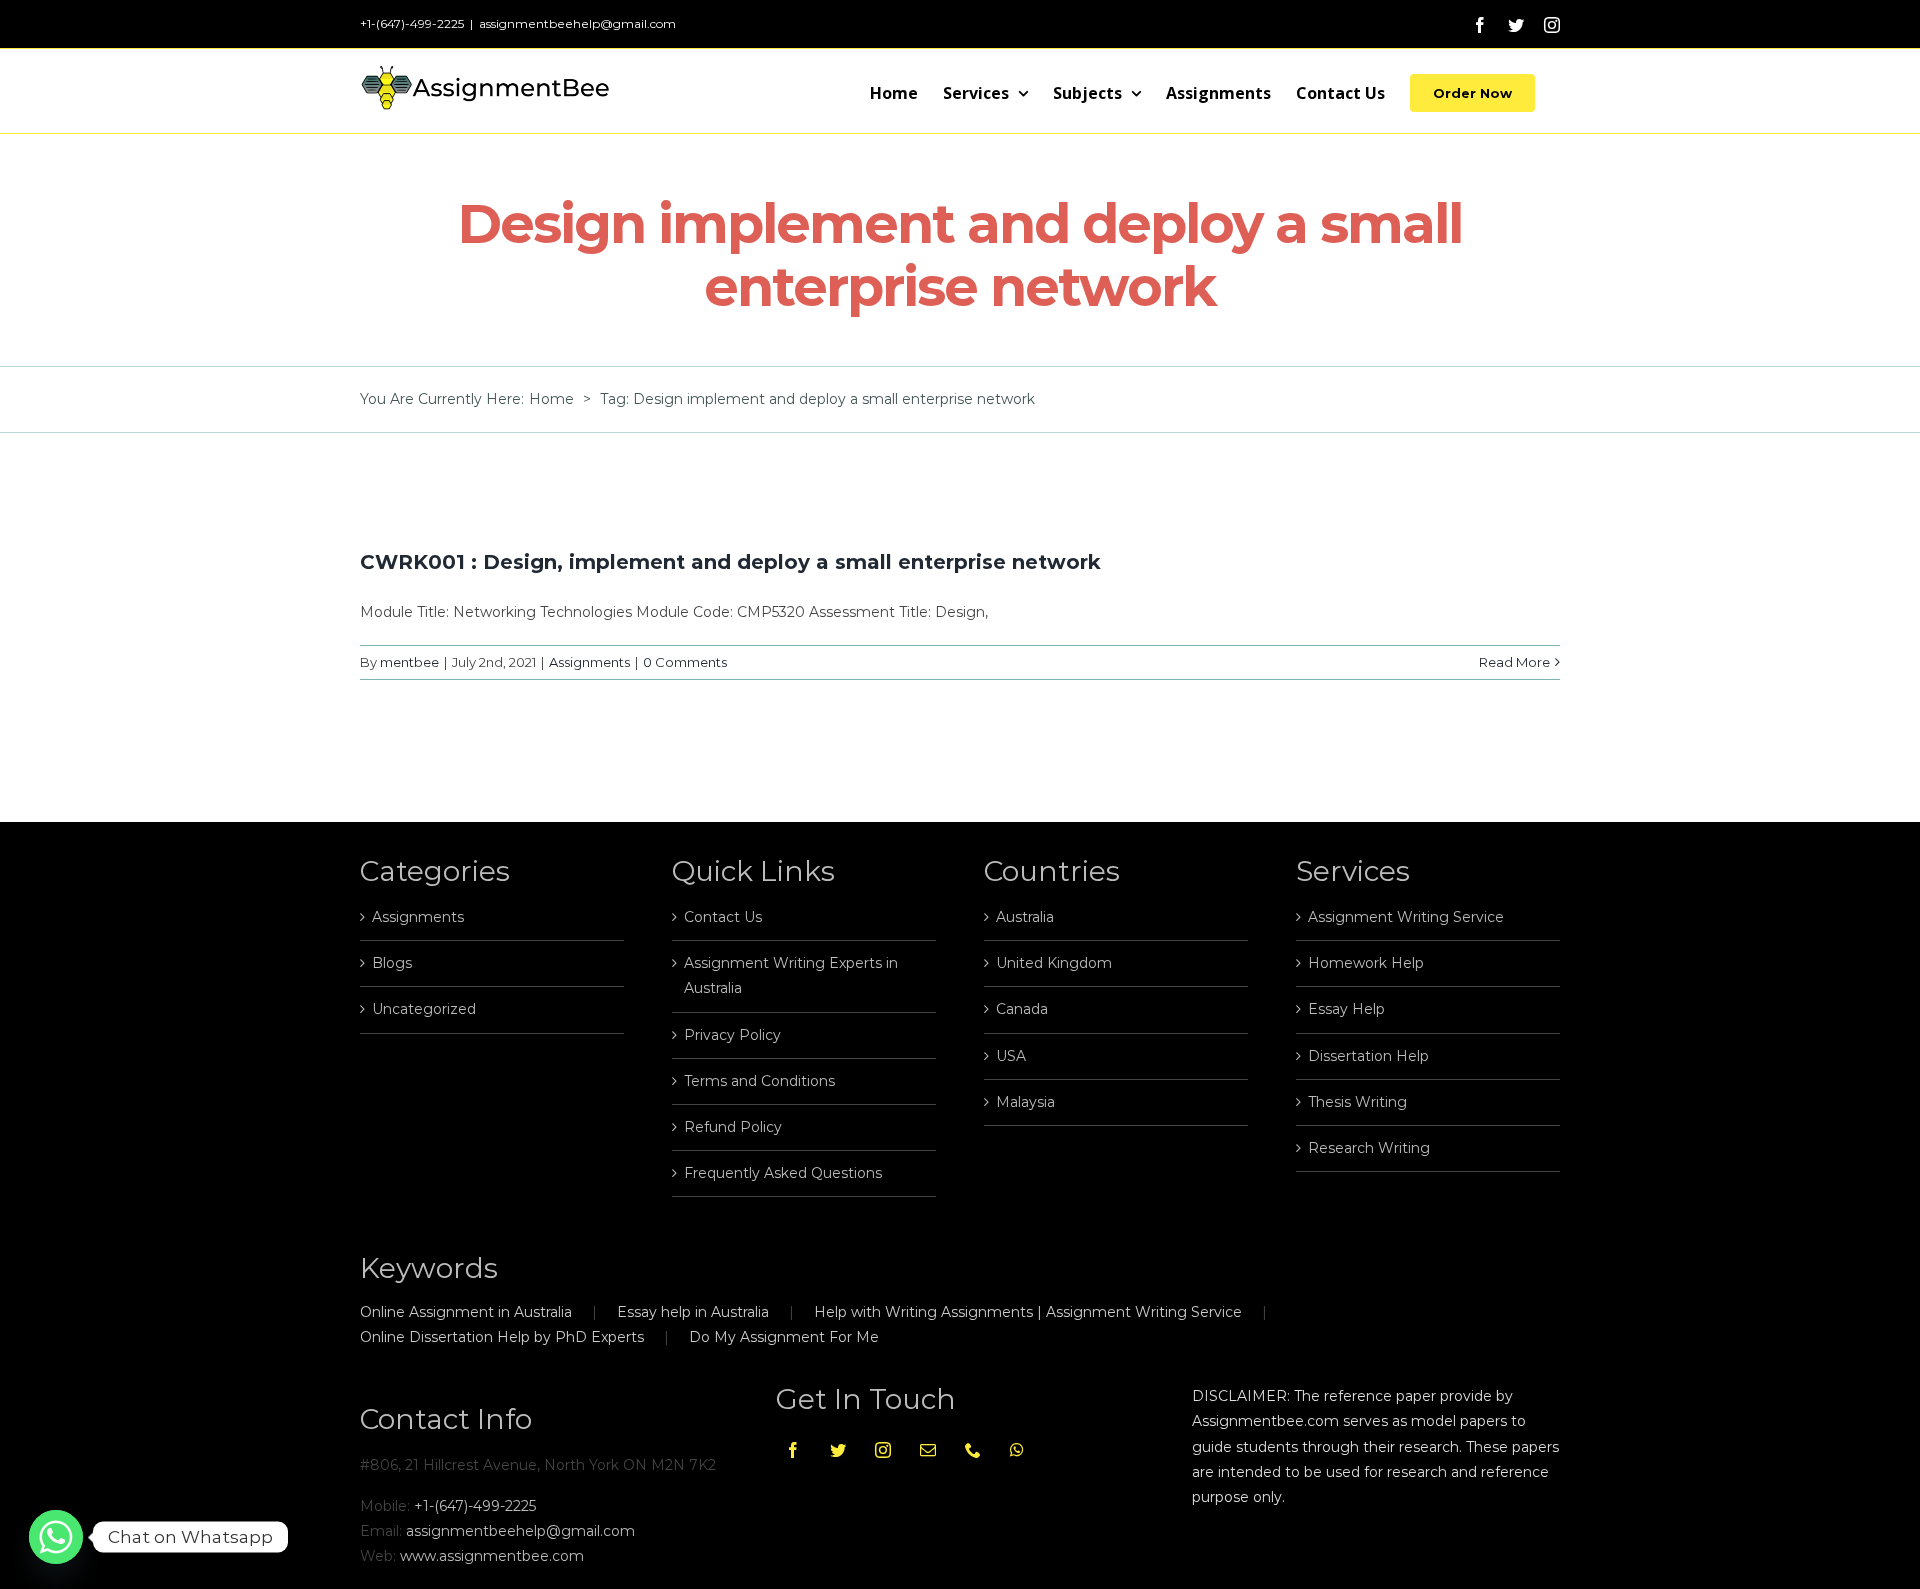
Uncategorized (424, 1009)
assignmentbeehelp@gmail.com (577, 23)
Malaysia (1025, 1102)
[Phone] (973, 1450)
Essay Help (1346, 1009)
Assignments (589, 662)
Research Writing (1369, 1148)
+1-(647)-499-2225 (475, 1506)
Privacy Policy (732, 1035)
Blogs (392, 963)
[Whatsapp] (1017, 1450)
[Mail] (928, 1450)
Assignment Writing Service (1406, 917)
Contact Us (723, 917)
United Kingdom (1054, 963)
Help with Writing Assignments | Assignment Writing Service (1028, 1312)
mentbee (409, 662)
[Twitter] (838, 1450)
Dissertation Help (1368, 1056)
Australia (1025, 917)
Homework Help (1366, 963)
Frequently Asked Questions (783, 1173)
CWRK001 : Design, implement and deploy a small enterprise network (730, 562)
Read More (1514, 662)
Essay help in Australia (693, 1312)
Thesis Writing (1357, 1102)
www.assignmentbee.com (492, 1556)
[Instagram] (883, 1450)
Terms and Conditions (759, 1081)
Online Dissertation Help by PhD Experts (502, 1337)
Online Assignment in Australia (466, 1312)
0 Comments (685, 662)
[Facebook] (793, 1450)
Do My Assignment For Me (784, 1337)
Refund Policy (733, 1127)
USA (1011, 1056)
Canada (1022, 1009)
